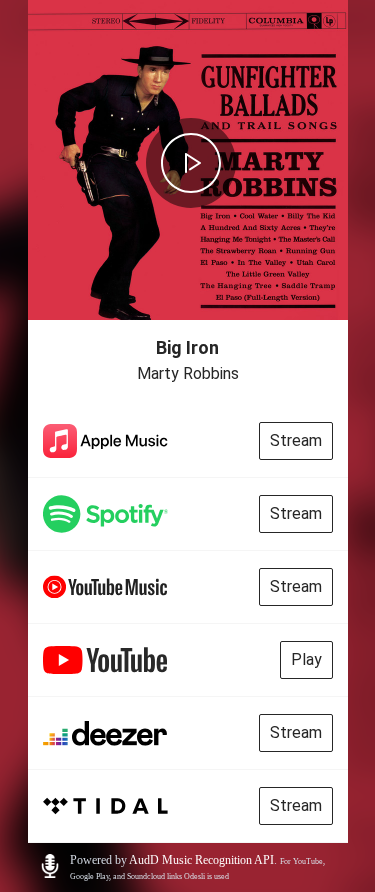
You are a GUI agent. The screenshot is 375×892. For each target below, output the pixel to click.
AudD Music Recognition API (201, 860)
